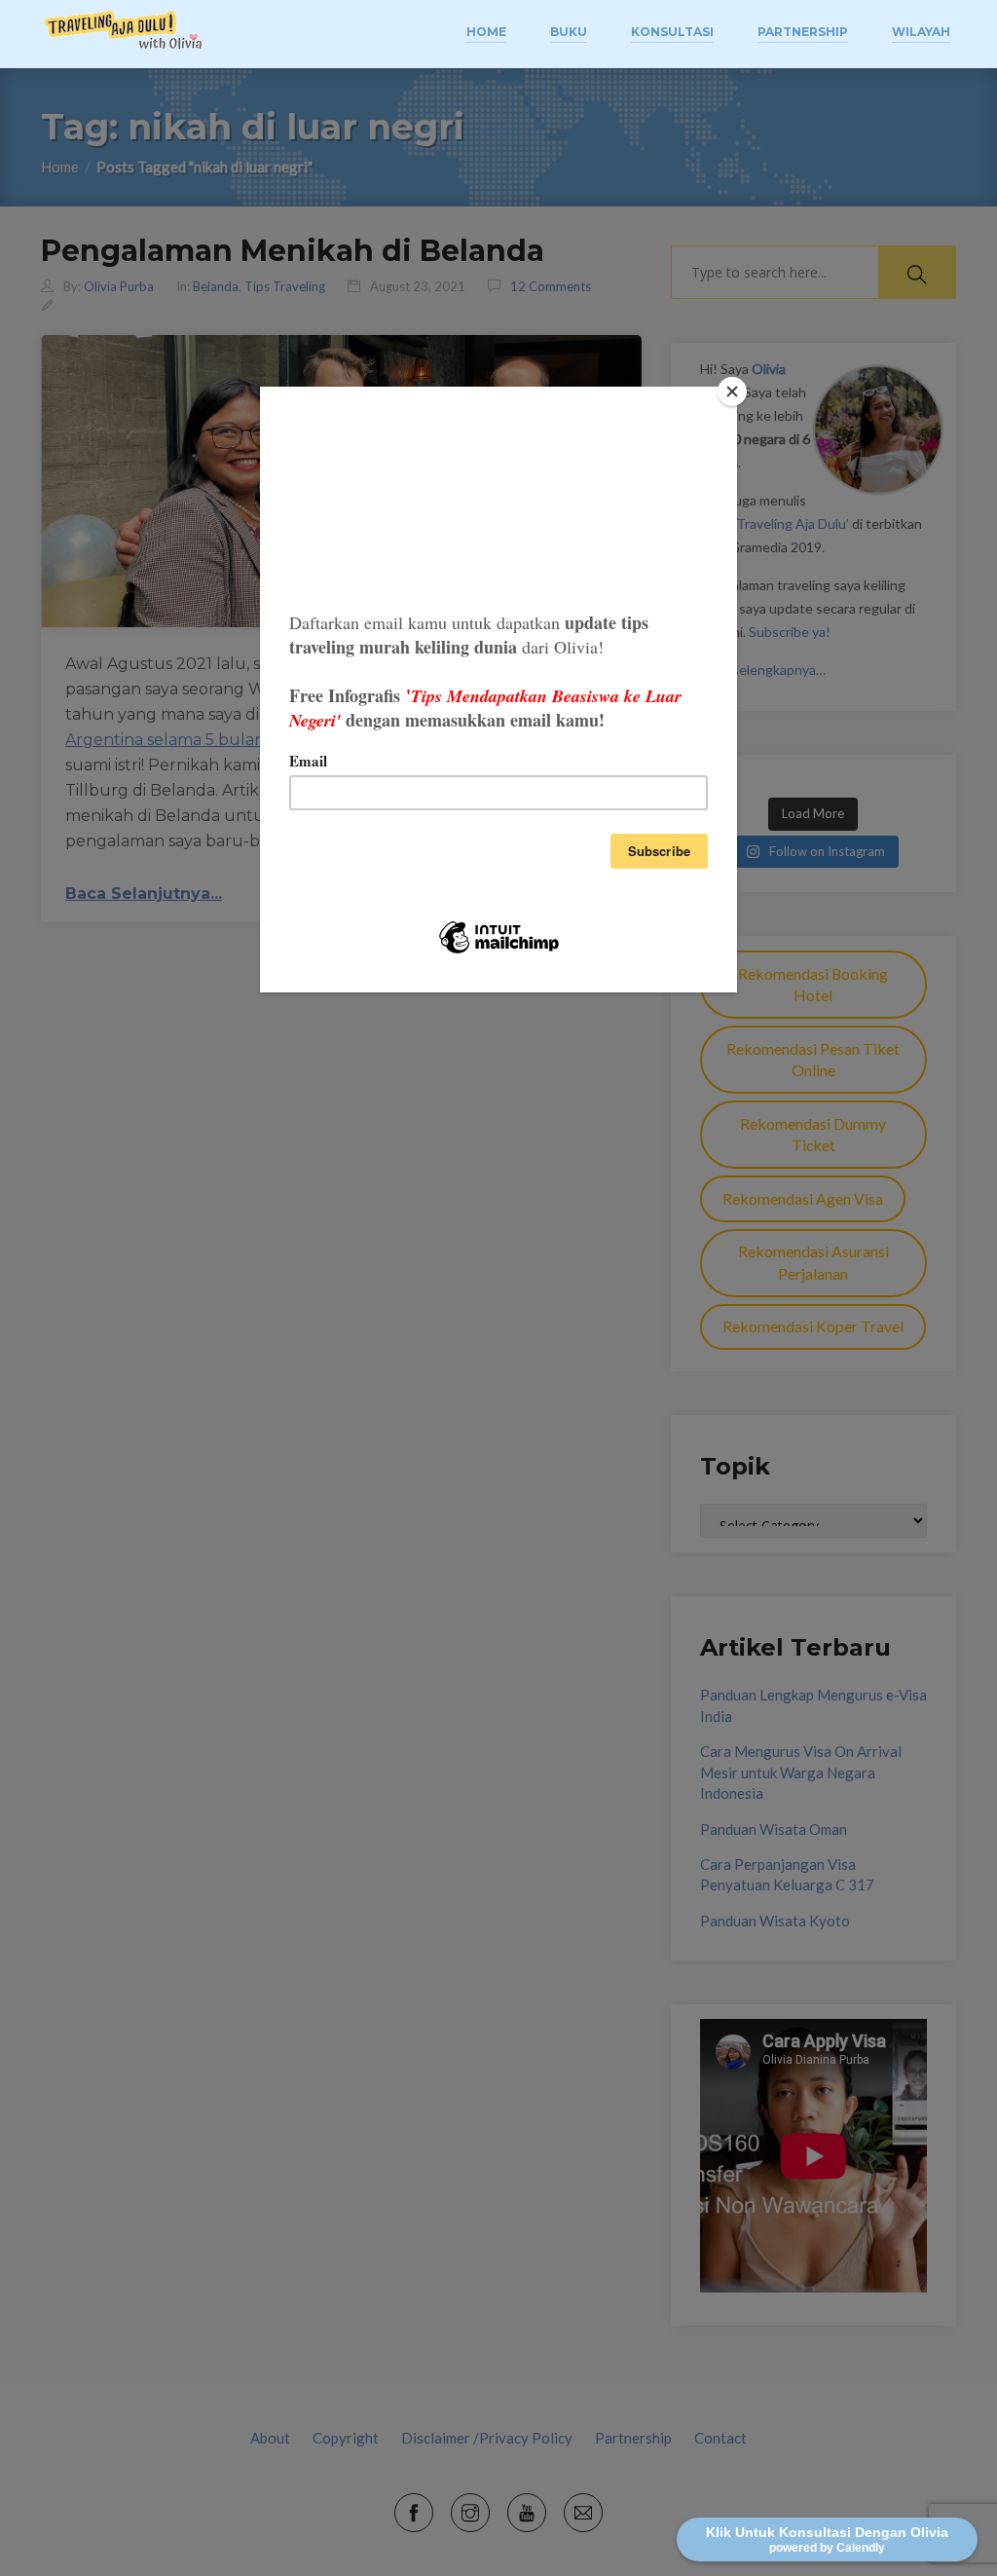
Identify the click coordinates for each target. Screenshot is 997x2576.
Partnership (803, 32)
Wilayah (921, 32)
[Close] (732, 392)
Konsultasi (672, 32)
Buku (569, 32)
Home (486, 32)
